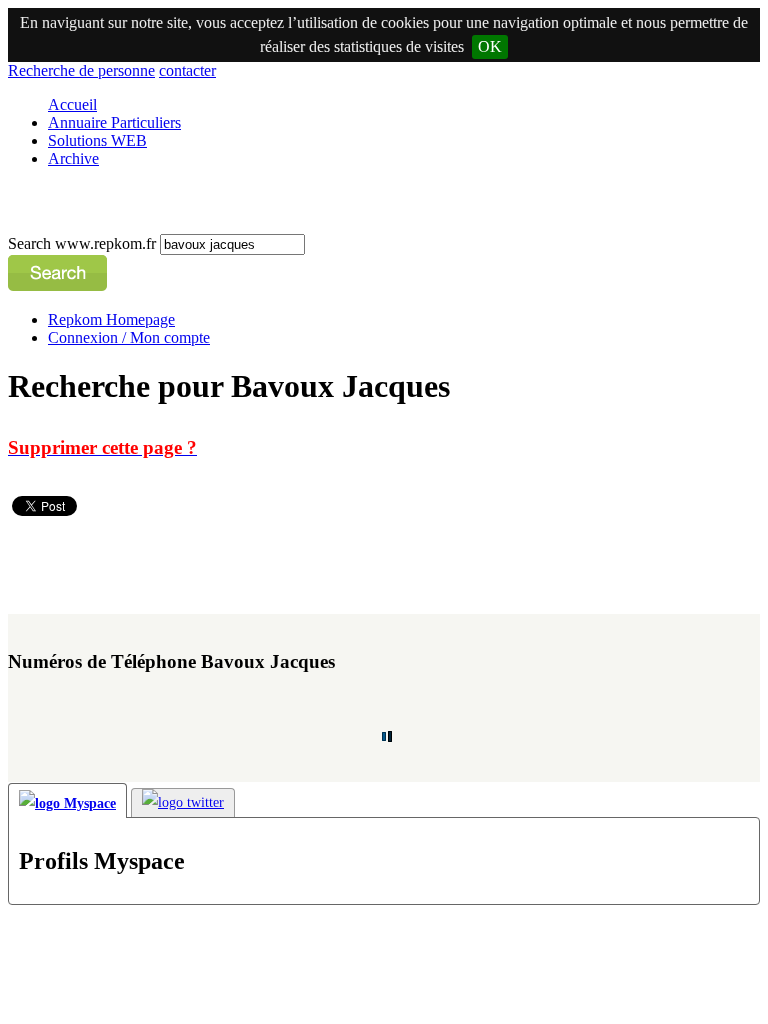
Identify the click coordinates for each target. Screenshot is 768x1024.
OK (490, 46)
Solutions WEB (97, 140)
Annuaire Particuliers (114, 122)
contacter (187, 70)
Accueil (72, 104)
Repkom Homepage (111, 319)
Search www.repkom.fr (84, 243)
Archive (73, 158)
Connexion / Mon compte (129, 337)
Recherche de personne (81, 70)
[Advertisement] (372, 565)
